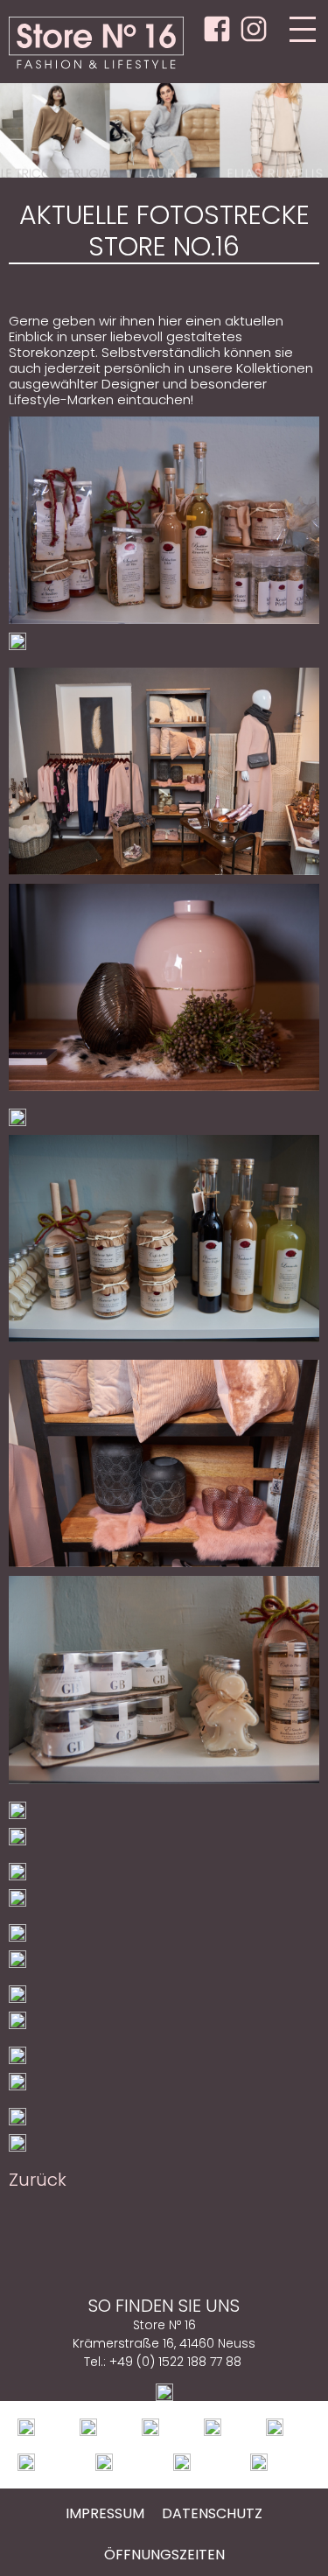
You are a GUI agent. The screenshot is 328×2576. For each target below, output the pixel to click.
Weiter (297, 130)
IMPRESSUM (105, 2513)
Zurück (31, 130)
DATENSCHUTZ (212, 2513)
